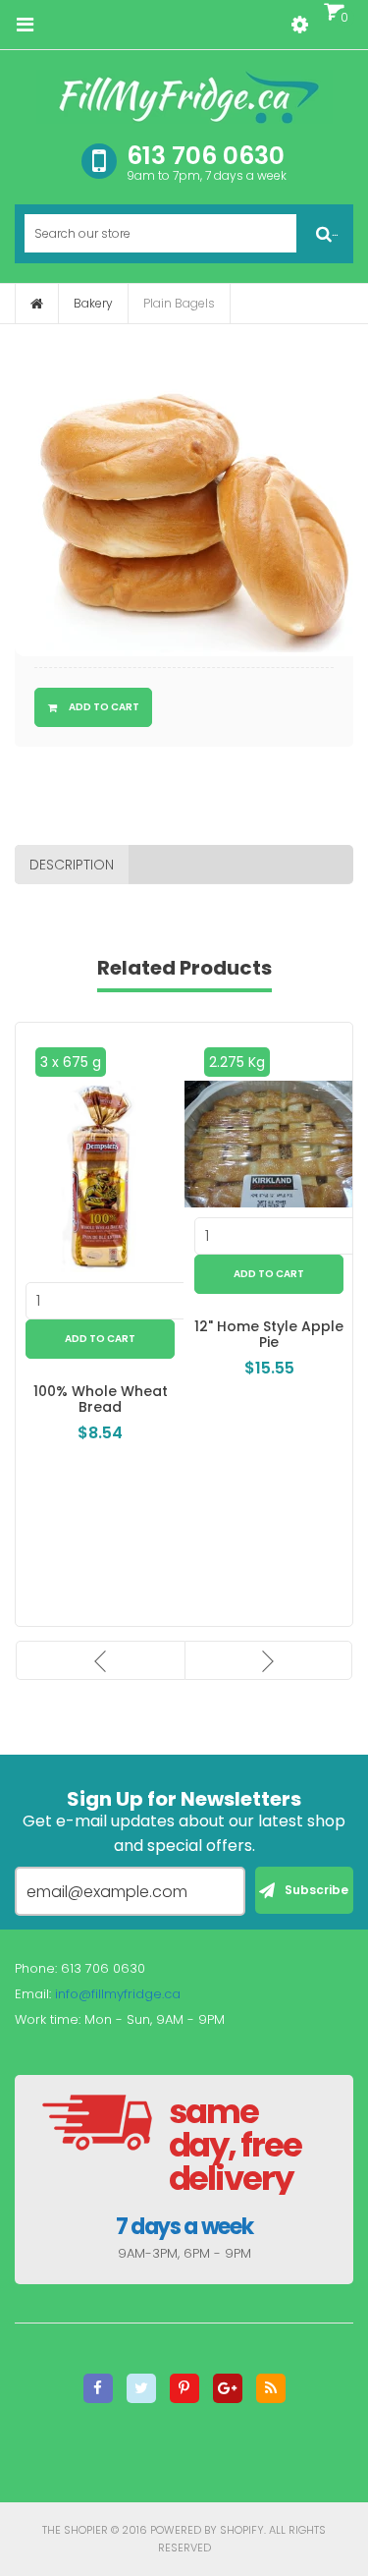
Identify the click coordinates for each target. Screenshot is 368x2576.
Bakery (93, 303)
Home (37, 304)
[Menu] (25, 25)
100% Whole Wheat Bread (101, 1400)
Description (72, 865)
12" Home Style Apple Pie (269, 1335)
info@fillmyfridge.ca (118, 1994)
